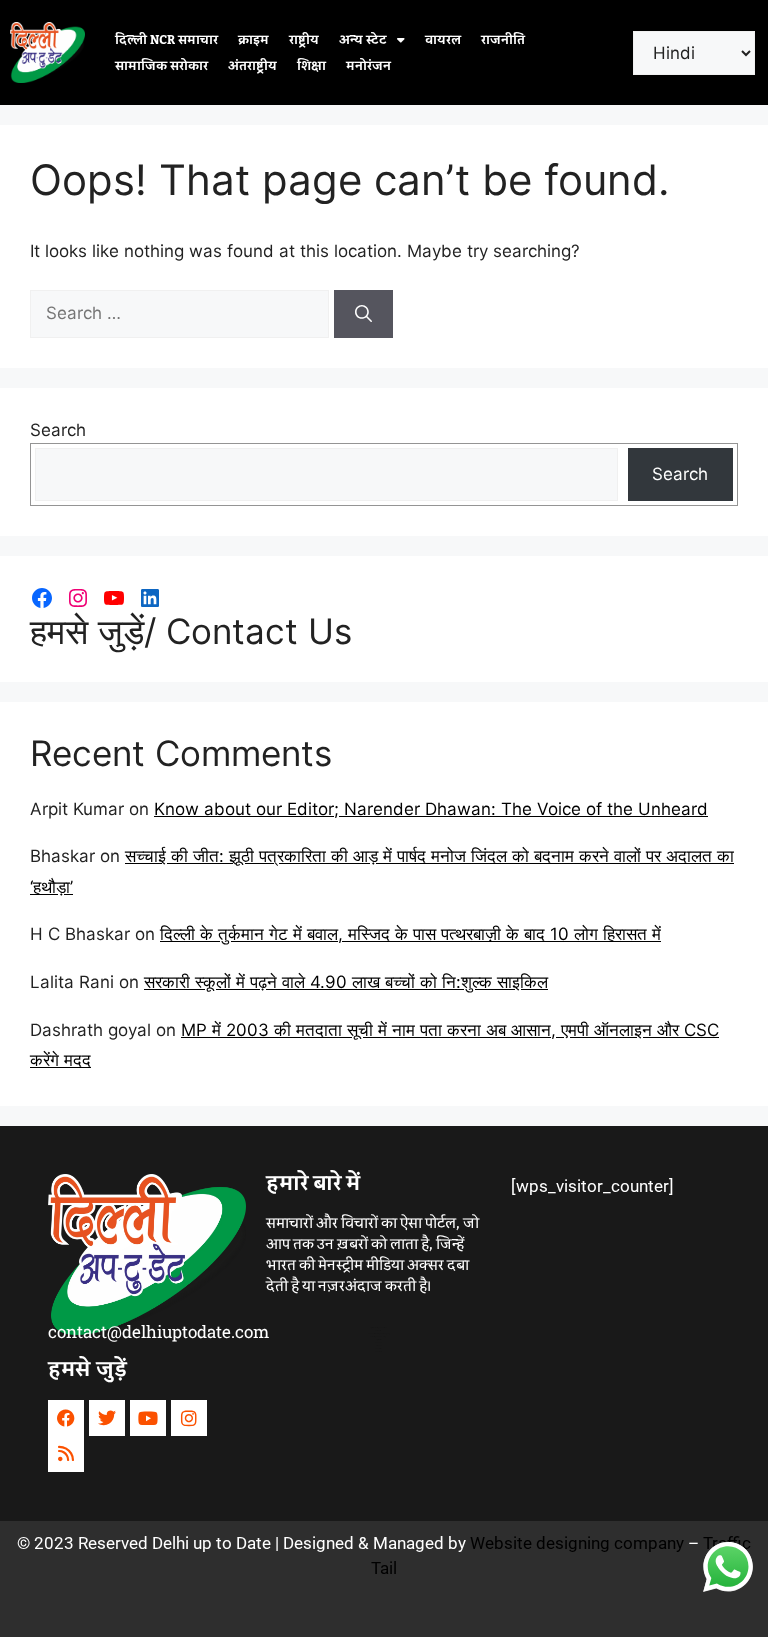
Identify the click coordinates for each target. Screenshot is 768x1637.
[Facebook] (42, 598)
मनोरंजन (368, 66)
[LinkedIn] (150, 598)
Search (58, 430)
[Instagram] (78, 598)
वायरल (443, 40)
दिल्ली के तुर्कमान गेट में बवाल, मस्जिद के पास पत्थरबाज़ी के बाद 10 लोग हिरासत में (410, 934)
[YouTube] (114, 598)
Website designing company (577, 1543)
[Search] (363, 314)
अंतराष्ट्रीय (252, 66)
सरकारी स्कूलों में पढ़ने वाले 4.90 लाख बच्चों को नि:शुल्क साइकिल (346, 982)
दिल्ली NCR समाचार (166, 40)
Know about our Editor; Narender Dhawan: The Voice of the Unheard (431, 809)
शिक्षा (311, 66)
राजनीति (503, 40)
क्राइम (253, 40)
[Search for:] (182, 313)
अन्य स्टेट (363, 40)
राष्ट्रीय (304, 40)
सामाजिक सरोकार (161, 66)
